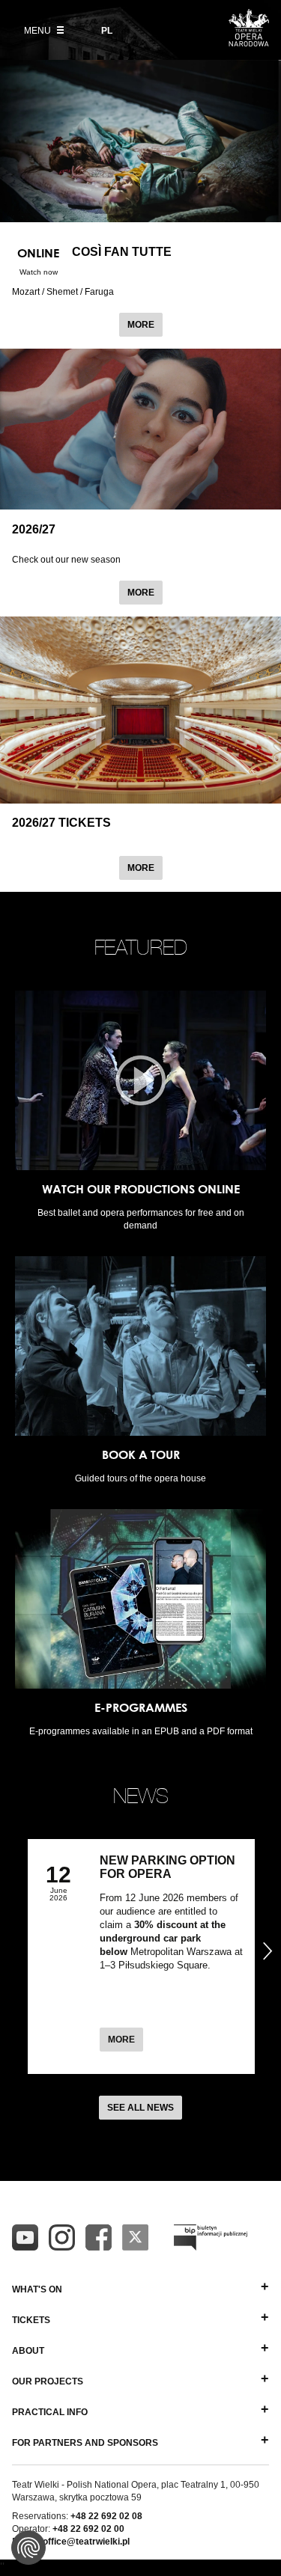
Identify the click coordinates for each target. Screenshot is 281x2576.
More (145, 324)
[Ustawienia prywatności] (28, 2548)
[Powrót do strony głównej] (249, 42)
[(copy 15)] (25, 2237)
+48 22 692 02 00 (88, 2529)
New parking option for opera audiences (167, 1874)
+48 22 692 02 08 (106, 2516)
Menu (39, 31)
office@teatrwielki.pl (86, 2542)
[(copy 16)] (62, 2237)
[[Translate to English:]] (211, 2237)
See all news (140, 2108)
